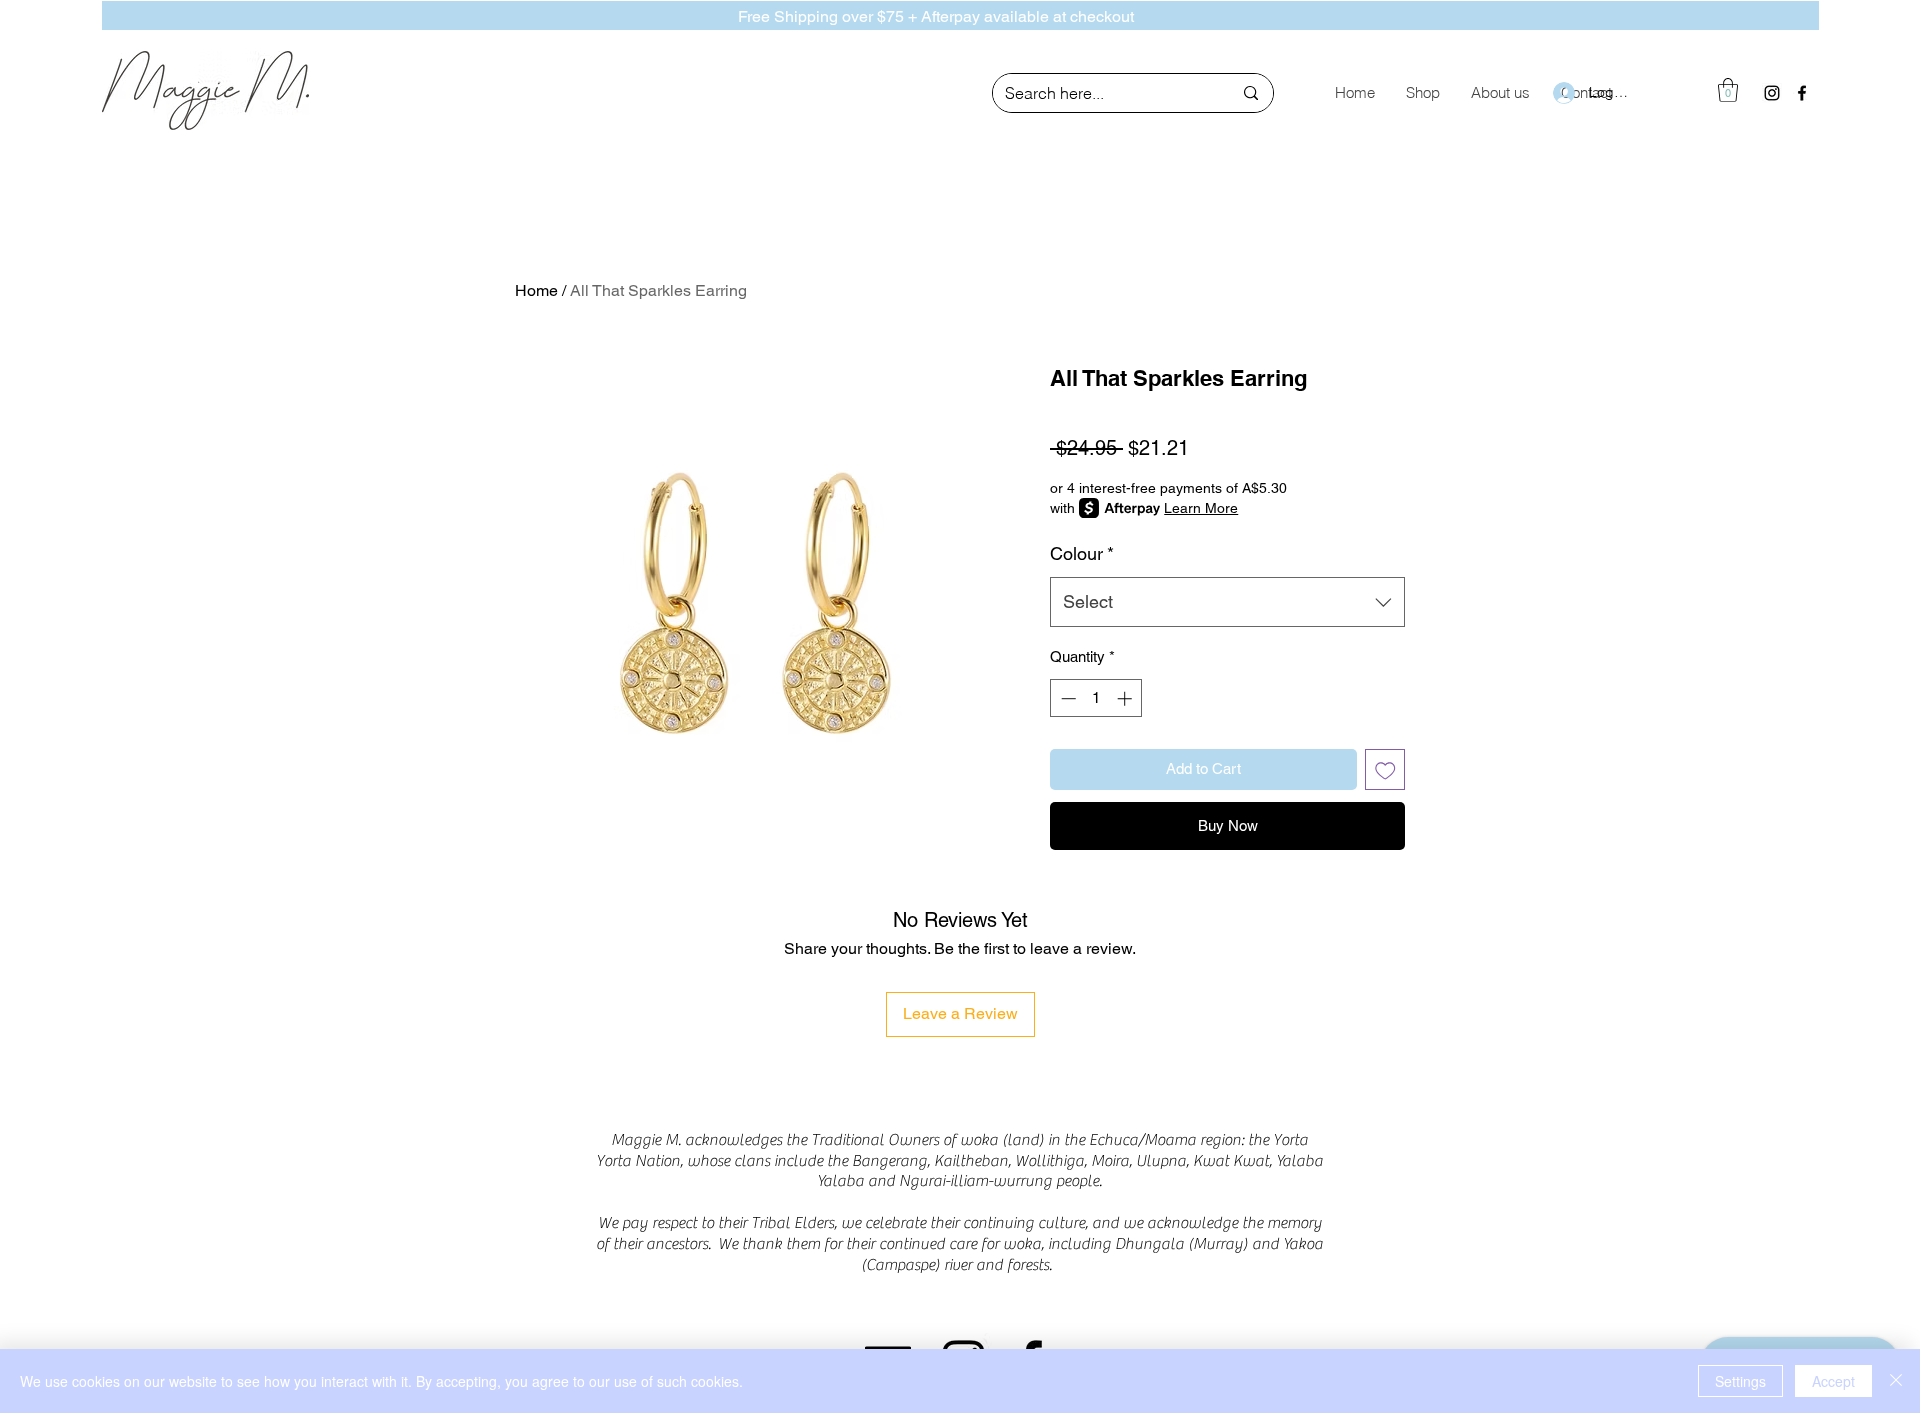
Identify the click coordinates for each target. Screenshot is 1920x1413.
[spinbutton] (1096, 698)
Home (536, 290)
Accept (1833, 1381)
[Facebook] (1802, 93)
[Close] (1896, 1381)
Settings (1740, 1381)
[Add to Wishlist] (1385, 769)
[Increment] (1126, 698)
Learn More (1201, 508)
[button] (1728, 90)
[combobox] (1227, 602)
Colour (1082, 553)
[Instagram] (1772, 93)
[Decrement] (1066, 698)
